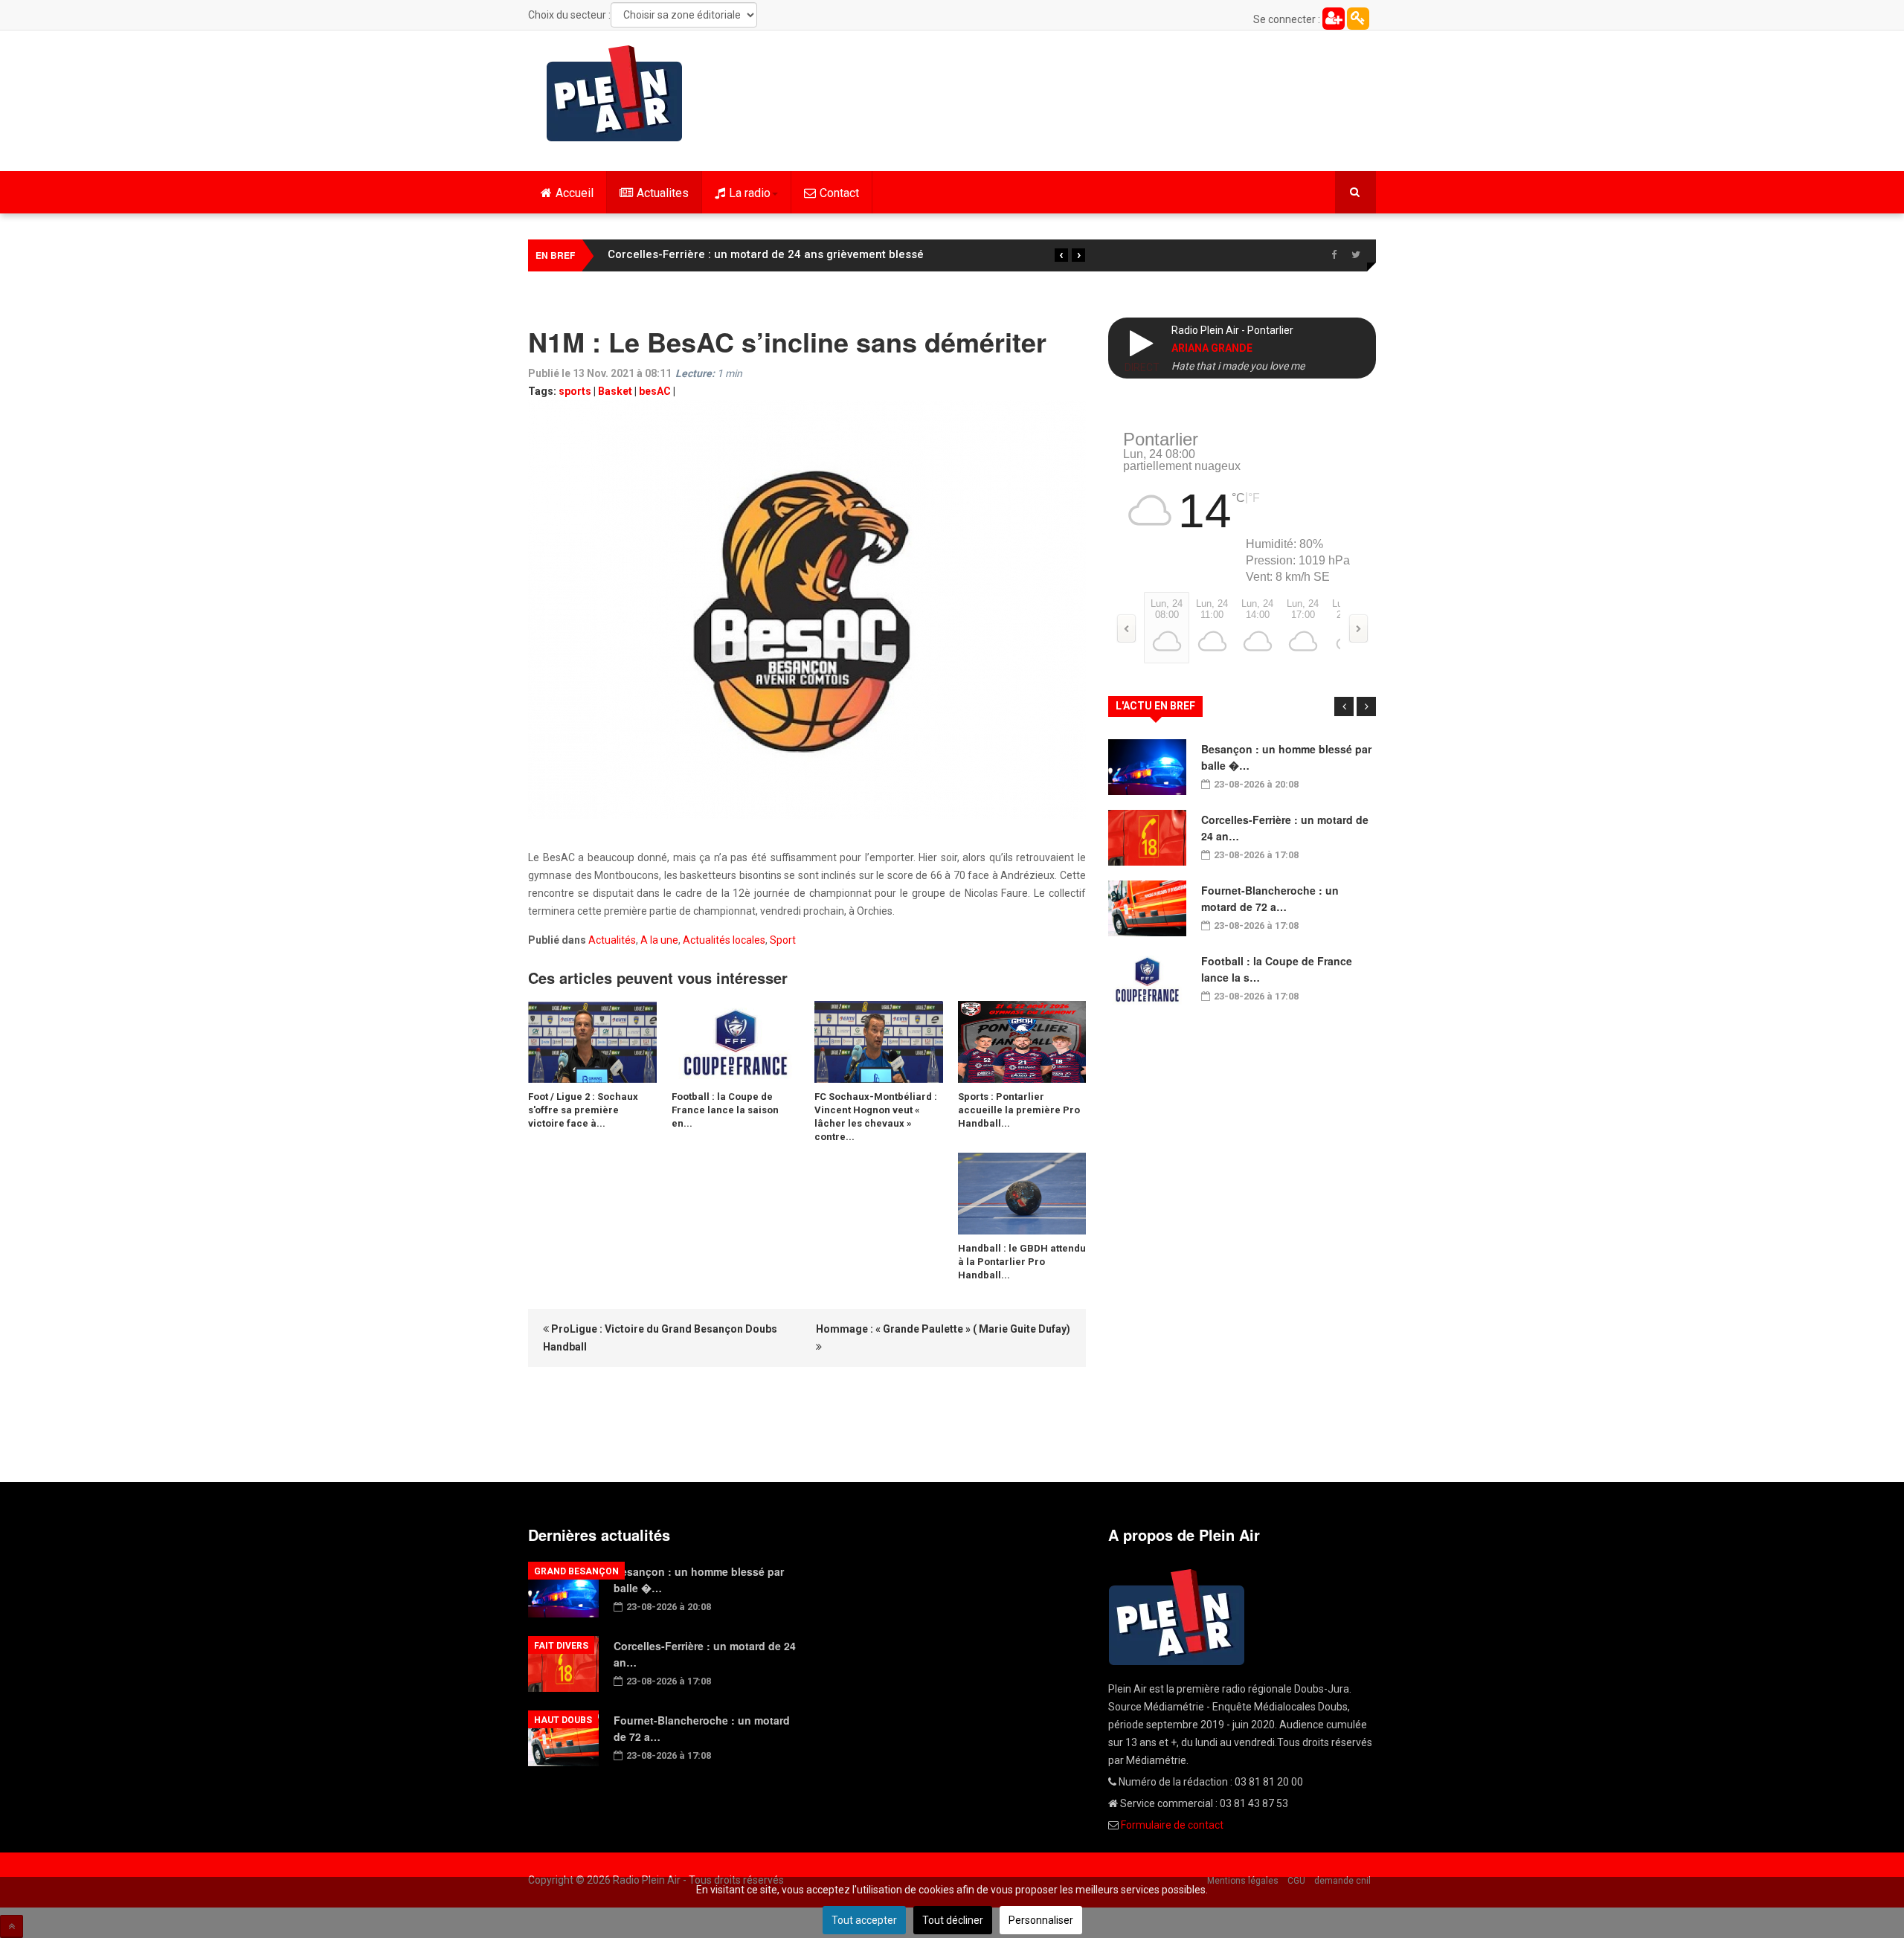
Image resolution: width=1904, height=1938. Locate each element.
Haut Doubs (563, 1720)
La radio (750, 193)
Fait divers (561, 1646)
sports (575, 391)
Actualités (612, 940)
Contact (839, 193)
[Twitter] (1356, 255)
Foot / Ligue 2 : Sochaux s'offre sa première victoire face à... (583, 1110)
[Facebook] (1334, 255)
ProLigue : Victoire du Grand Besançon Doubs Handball (660, 1338)
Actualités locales (724, 940)
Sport (783, 940)
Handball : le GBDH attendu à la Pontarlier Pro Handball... (1022, 1262)
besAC (655, 391)
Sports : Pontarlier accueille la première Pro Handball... (1019, 1110)
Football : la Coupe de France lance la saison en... (725, 1110)
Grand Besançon (576, 1571)
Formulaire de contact (1172, 1825)
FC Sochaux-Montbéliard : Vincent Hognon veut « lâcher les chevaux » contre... (876, 1117)
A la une (659, 940)
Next (1366, 706)
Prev (1344, 706)
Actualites (663, 193)
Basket (615, 391)
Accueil (575, 193)
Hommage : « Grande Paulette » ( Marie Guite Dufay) (943, 1329)
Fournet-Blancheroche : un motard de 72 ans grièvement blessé (777, 254)
